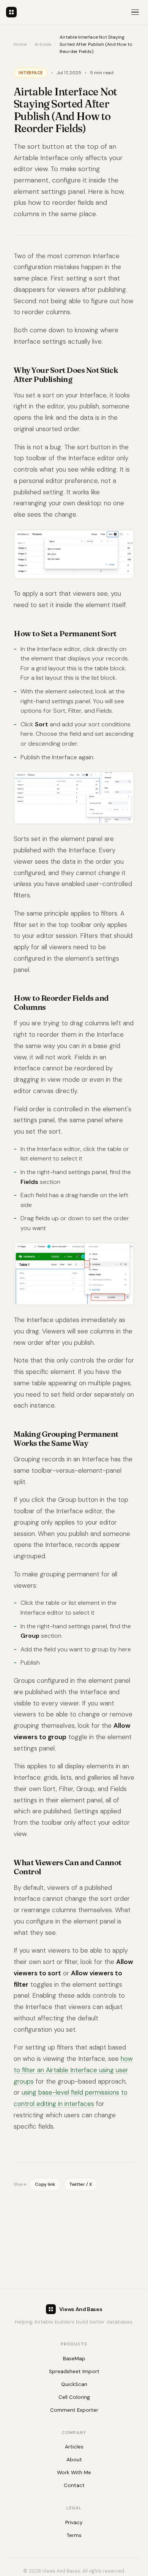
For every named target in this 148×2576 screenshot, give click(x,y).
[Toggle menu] (135, 12)
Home (20, 44)
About (74, 2460)
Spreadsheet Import (74, 2371)
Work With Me (74, 2472)
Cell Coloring (74, 2397)
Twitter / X (81, 2184)
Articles (43, 44)
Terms (74, 2535)
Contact (74, 2485)
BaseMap (74, 2359)
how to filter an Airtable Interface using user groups (73, 2070)
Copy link (45, 2184)
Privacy (74, 2522)
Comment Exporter (74, 2410)
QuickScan (74, 2384)
